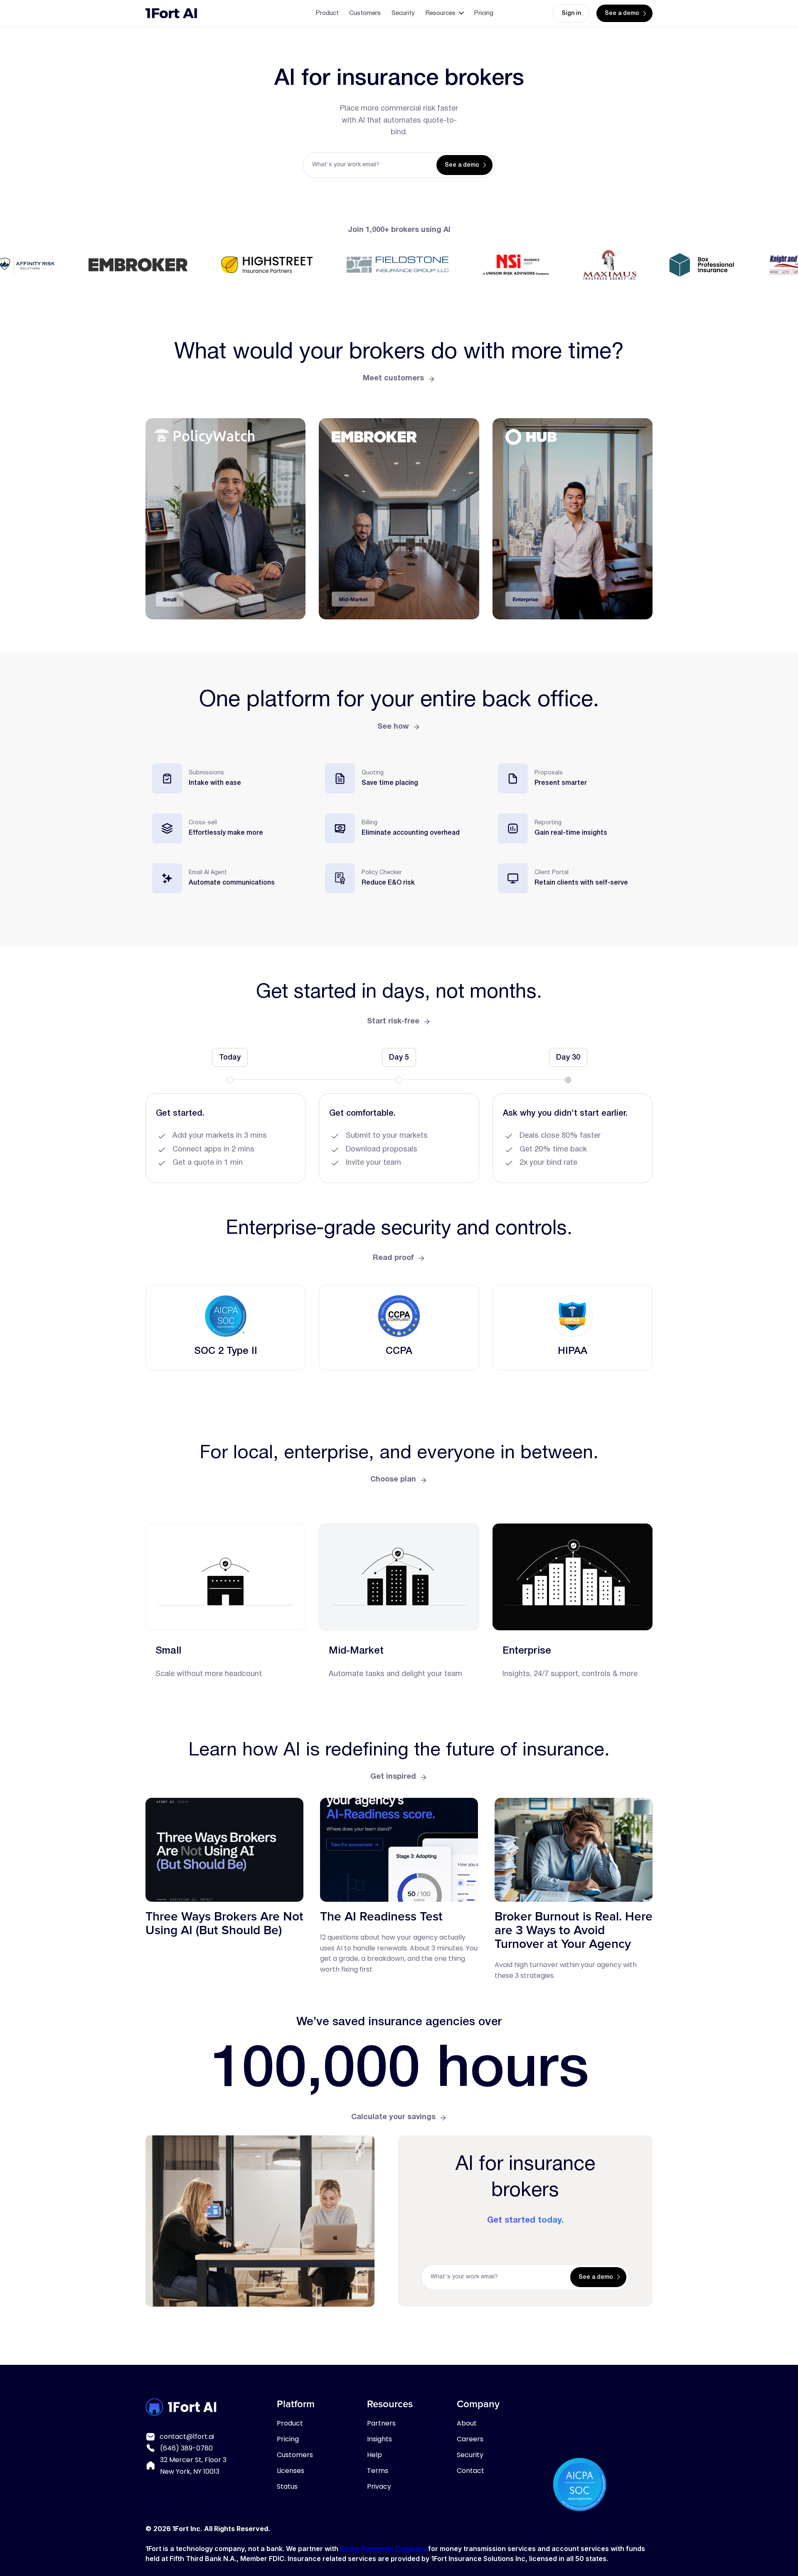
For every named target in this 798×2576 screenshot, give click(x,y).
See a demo (622, 14)
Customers (365, 13)
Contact (470, 2471)
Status (287, 2486)
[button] (445, 13)
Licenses (291, 2471)
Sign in (571, 14)
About (467, 2423)
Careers (470, 2439)
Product (327, 13)
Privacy (379, 2486)
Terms (378, 2471)
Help (374, 2455)
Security (403, 13)
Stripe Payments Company (383, 2549)
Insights (379, 2439)
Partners (381, 2423)
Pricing (484, 13)
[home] (171, 13)
